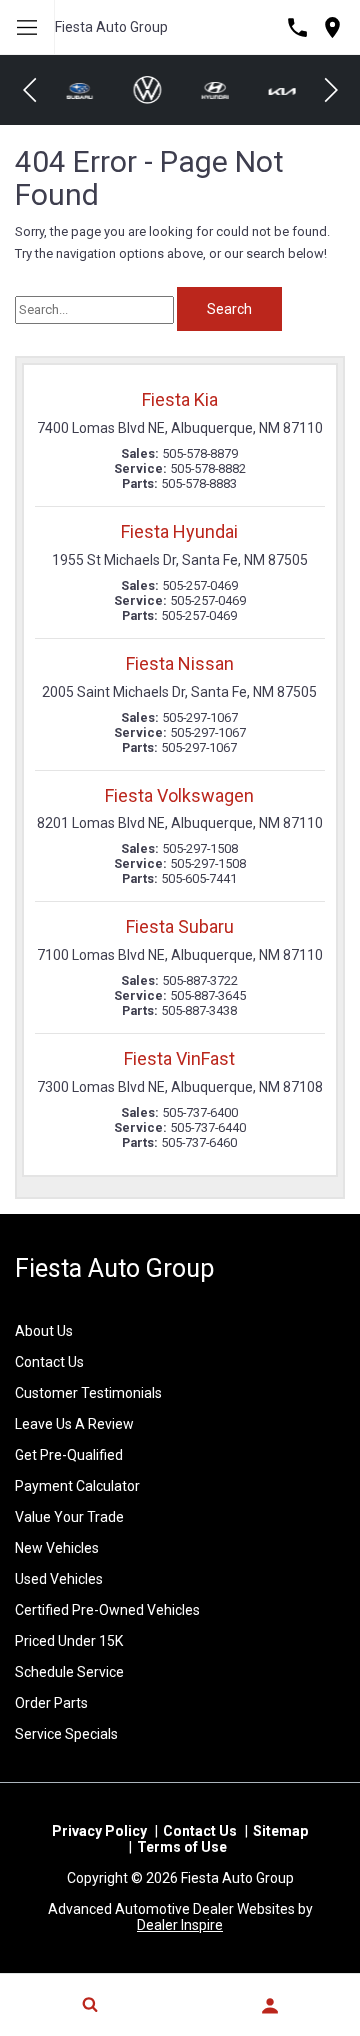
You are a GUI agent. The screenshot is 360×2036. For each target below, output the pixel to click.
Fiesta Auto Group (111, 27)
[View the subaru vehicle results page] (79, 89)
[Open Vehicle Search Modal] (90, 2004)
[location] (332, 27)
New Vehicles (57, 1548)
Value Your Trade (69, 1517)
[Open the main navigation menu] (27, 27)
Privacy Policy (99, 1831)
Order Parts (51, 1703)
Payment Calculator (77, 1486)
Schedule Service (69, 1672)
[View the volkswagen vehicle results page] (147, 90)
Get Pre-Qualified (69, 1455)
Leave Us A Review (74, 1424)
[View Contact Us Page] (297, 27)
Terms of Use (182, 1847)
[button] (30, 90)
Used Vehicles (59, 1579)
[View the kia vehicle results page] (282, 90)
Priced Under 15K (69, 1641)
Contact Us (49, 1362)
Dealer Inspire (180, 1925)
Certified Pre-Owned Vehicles (107, 1610)
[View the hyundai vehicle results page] (214, 90)
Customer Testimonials (88, 1393)
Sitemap (280, 1831)
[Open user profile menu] (270, 2006)
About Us (44, 1331)
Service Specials (66, 1734)
